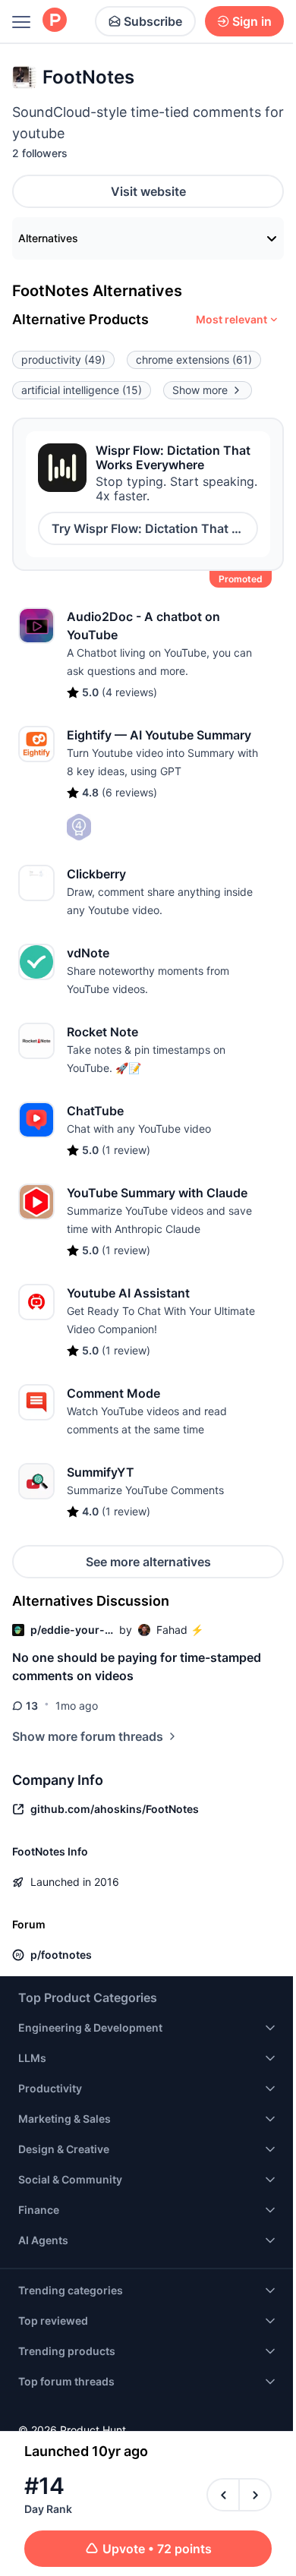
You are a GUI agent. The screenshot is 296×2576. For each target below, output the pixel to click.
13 (32, 1706)
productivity (63, 359)
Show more (200, 390)
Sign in (252, 21)
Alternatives (48, 238)
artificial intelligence (82, 390)
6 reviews (129, 792)
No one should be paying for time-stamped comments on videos (137, 1666)
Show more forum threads (88, 1736)
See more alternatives (148, 1562)
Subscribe (153, 21)
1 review (126, 1150)
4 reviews (129, 692)
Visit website (148, 191)
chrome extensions (194, 359)
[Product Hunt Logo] (55, 21)
